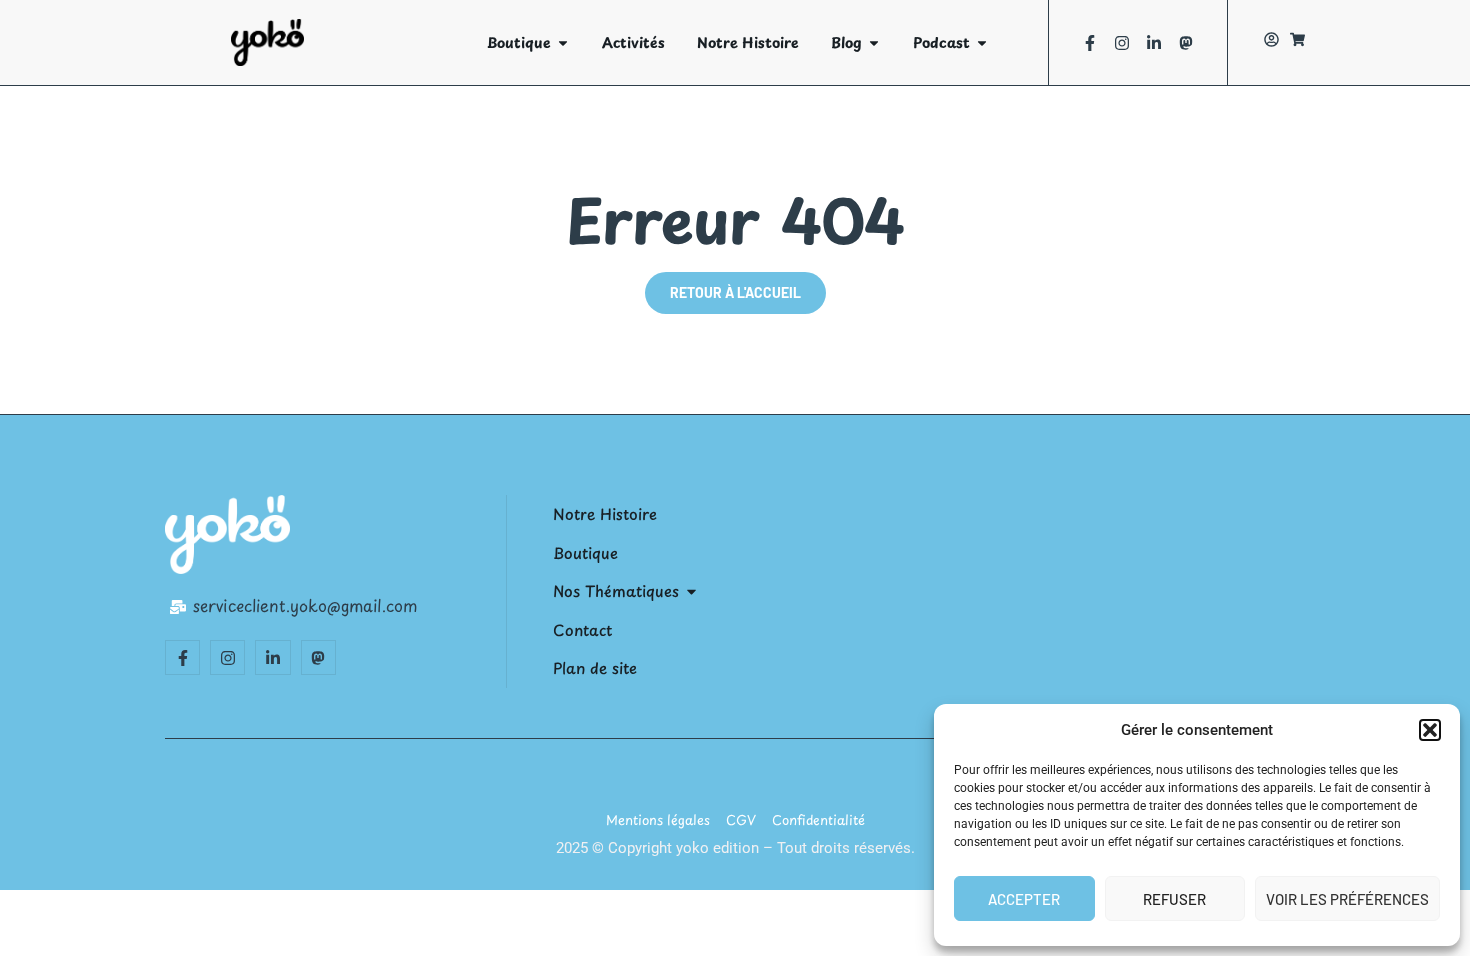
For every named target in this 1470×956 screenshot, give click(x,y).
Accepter (1024, 899)
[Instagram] (1122, 43)
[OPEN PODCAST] (982, 42)
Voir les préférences (1347, 899)
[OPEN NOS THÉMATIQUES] (691, 591)
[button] (1430, 730)
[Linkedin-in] (1154, 43)
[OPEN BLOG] (874, 42)
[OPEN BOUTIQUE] (563, 42)
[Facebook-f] (1090, 43)
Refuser (1174, 899)
